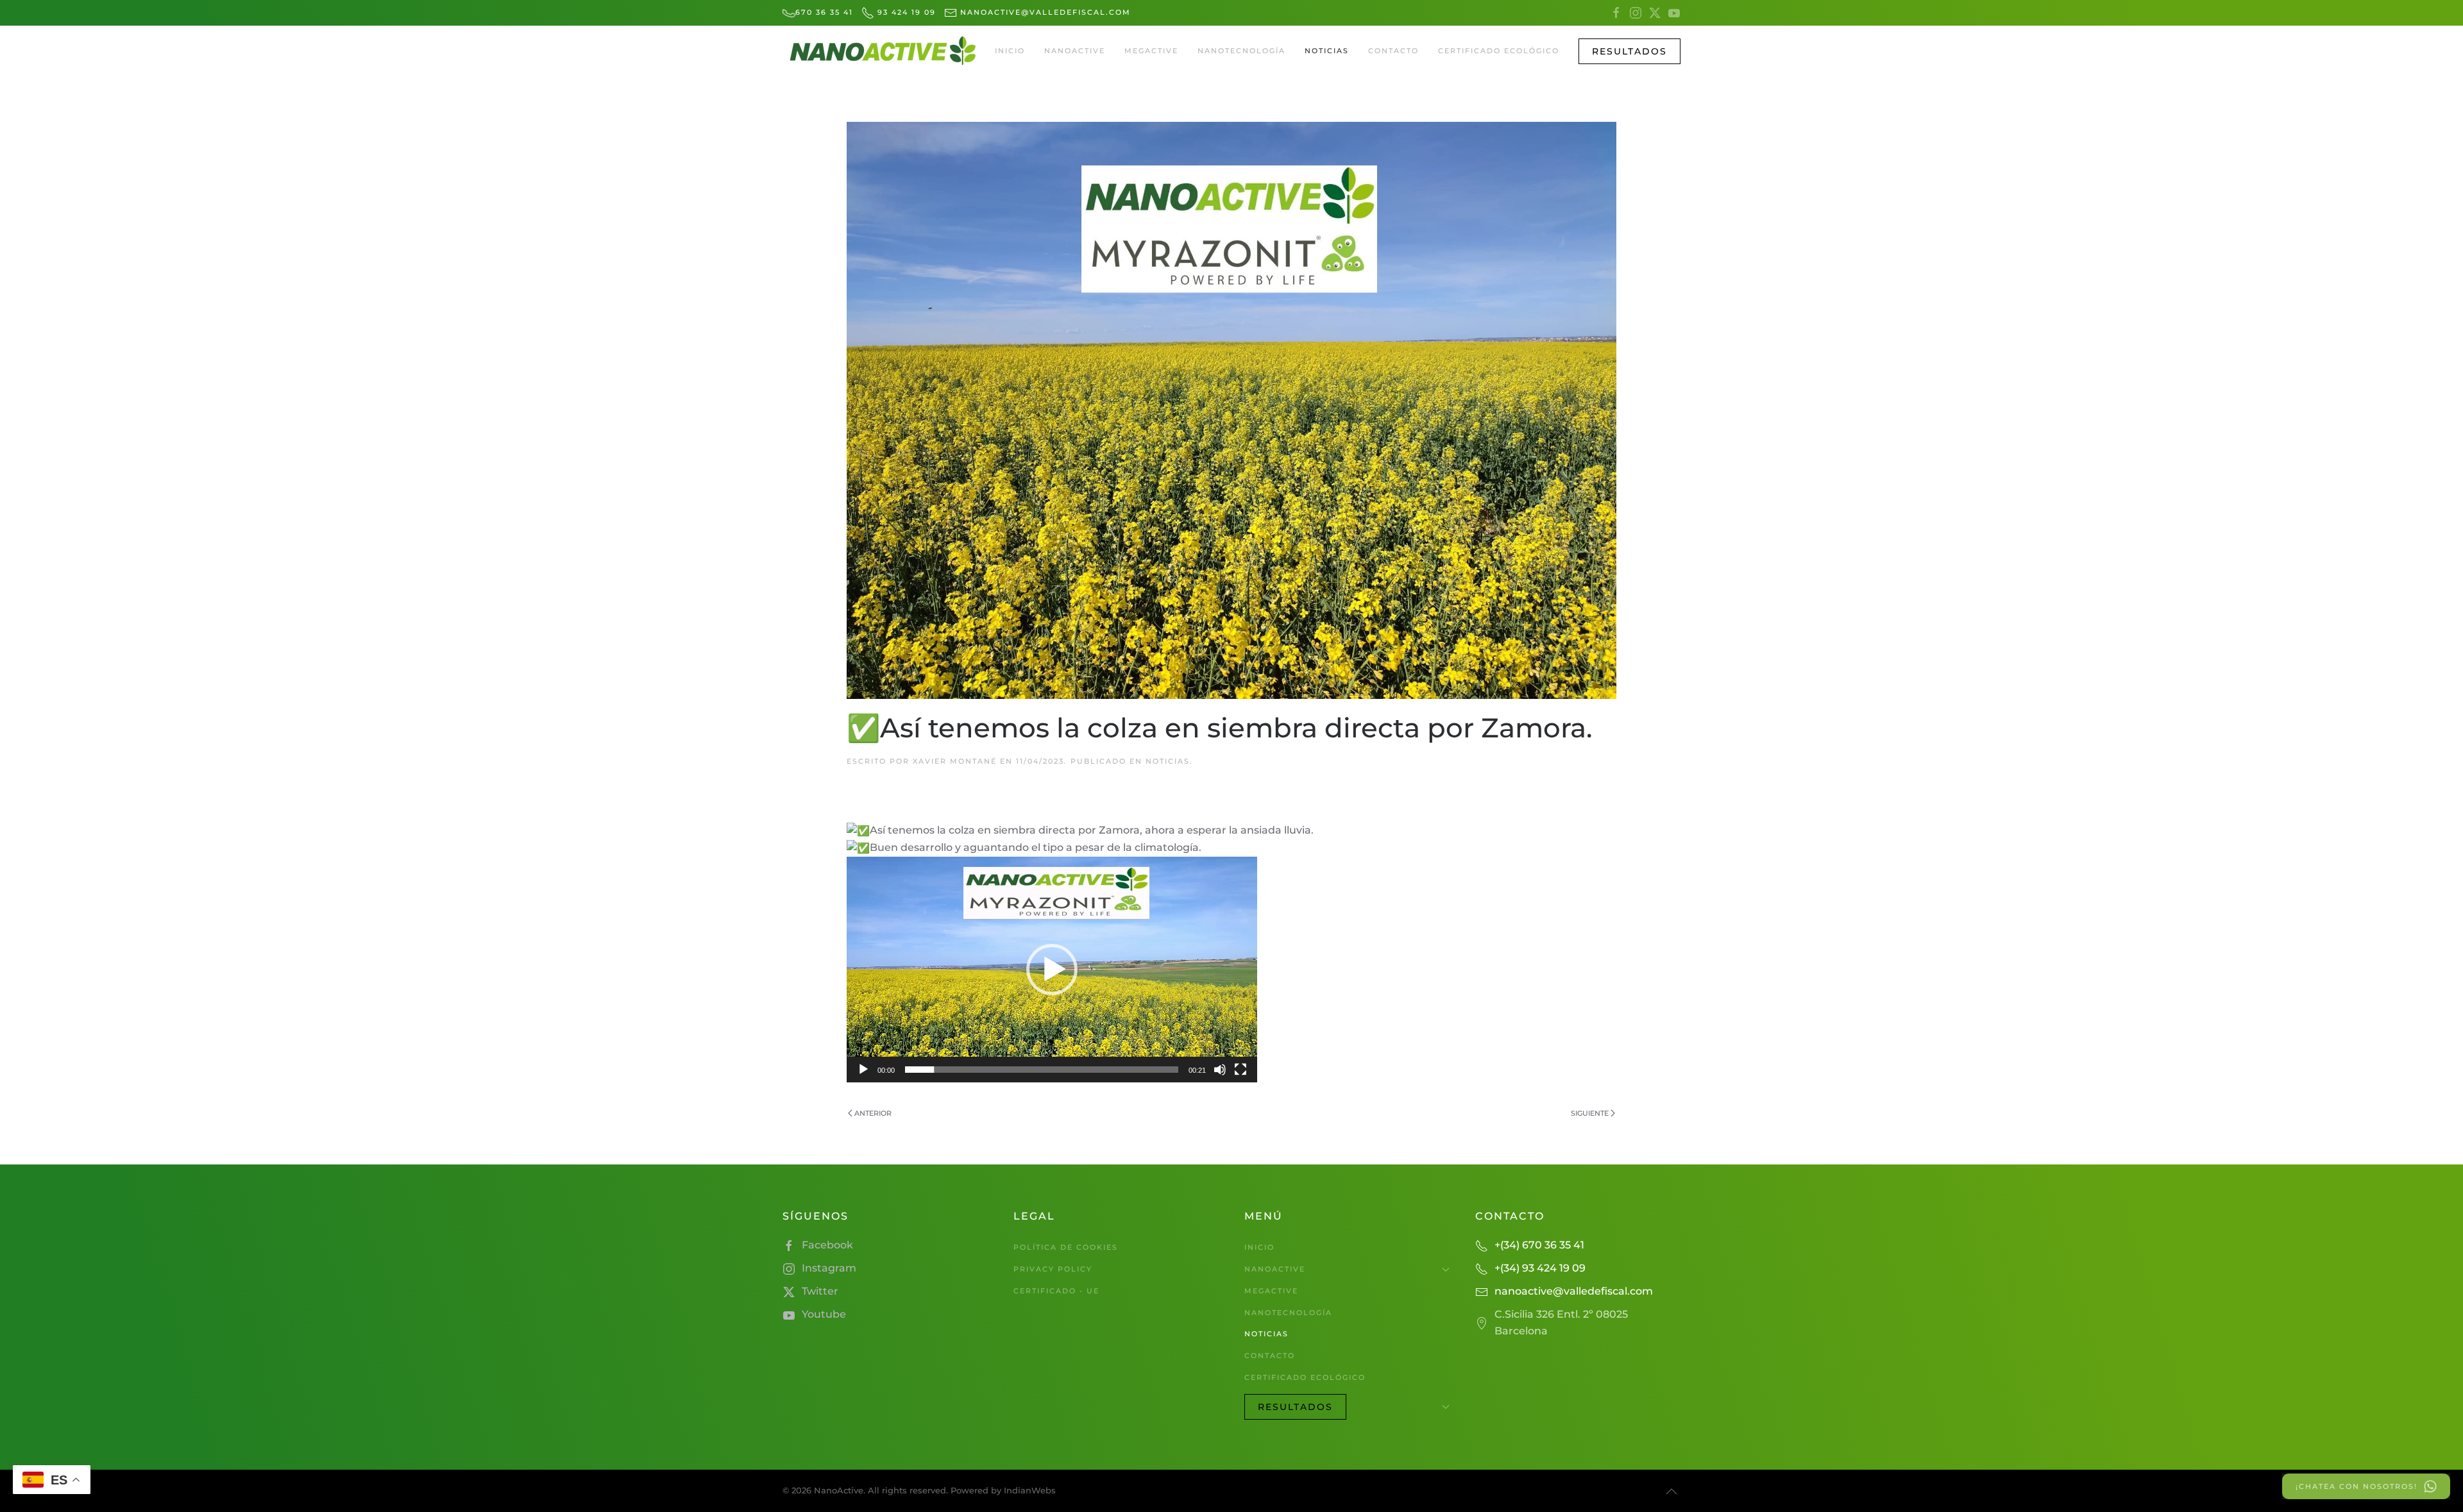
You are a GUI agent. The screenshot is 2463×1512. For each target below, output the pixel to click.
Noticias (1327, 51)
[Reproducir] (863, 1070)
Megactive (1151, 51)
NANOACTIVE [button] (1075, 51)
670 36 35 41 (824, 12)
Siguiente (1590, 1113)
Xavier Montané (955, 761)
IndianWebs (1030, 1490)
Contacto (1393, 51)
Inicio (1010, 51)
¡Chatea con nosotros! (2357, 1486)
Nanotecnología (1241, 51)
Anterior (873, 1113)
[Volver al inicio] (882, 51)
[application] (1052, 970)
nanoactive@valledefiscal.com (1044, 12)
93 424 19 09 (905, 12)
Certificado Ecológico (1499, 51)
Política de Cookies (1066, 1247)
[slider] (1042, 1070)
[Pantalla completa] (1240, 1070)
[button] (1629, 51)
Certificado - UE (1056, 1291)
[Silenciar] (1220, 1070)
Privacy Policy (1053, 1269)
